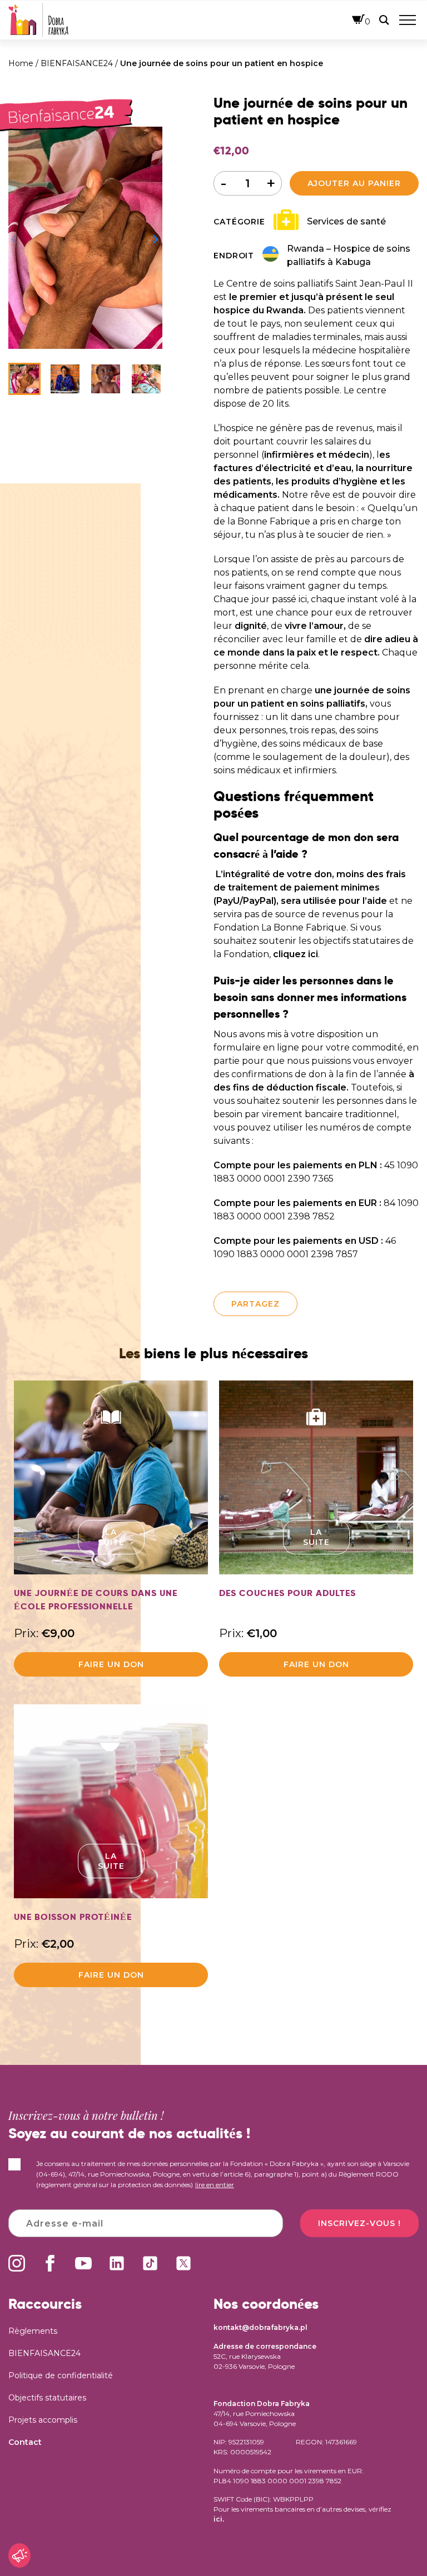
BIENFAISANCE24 (77, 63)
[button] (156, 238)
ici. (219, 2519)
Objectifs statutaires (47, 2398)
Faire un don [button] (111, 1664)
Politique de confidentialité (61, 2375)
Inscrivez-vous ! (359, 2223)
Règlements (33, 2331)
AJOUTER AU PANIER (354, 183)
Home (21, 63)
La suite (111, 1537)
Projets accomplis (43, 2420)
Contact (25, 2442)
